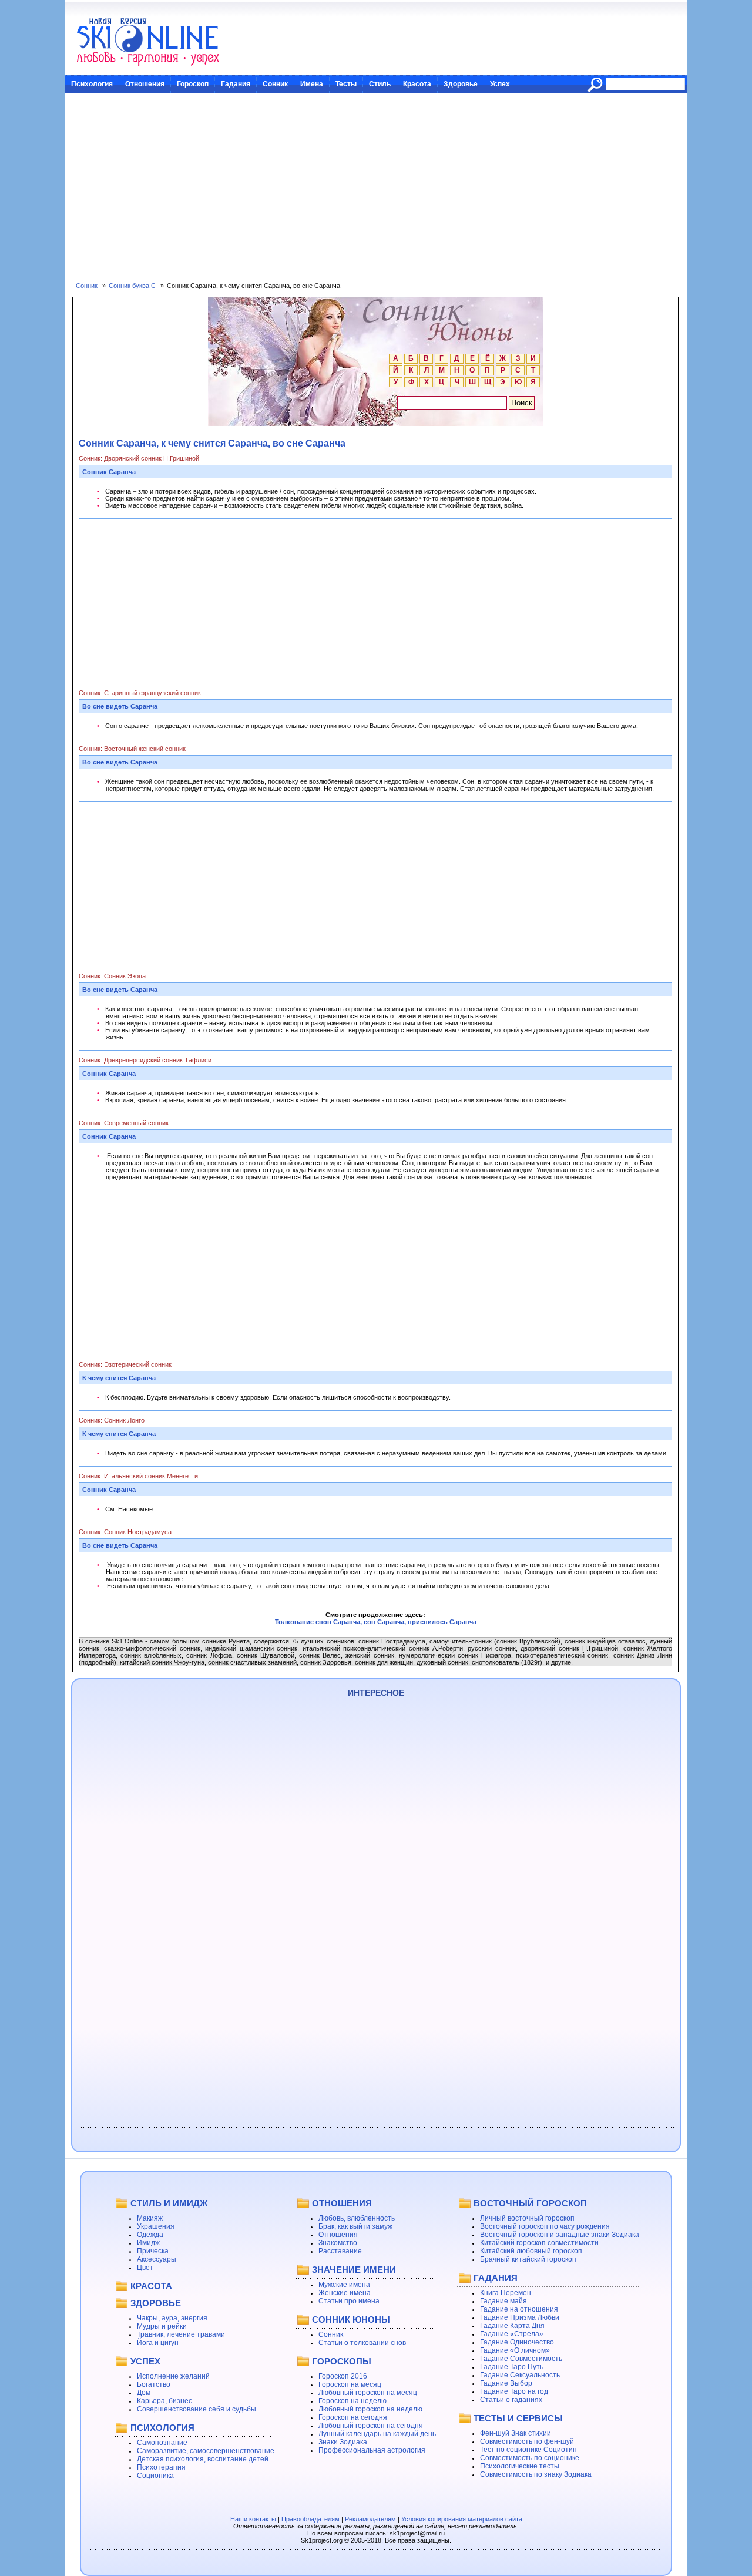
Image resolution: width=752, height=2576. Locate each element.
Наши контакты (253, 2519)
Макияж (150, 2218)
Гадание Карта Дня (512, 2326)
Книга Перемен (506, 2293)
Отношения (145, 84)
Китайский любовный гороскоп (531, 2251)
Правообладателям (310, 2519)
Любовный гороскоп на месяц (368, 2393)
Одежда (150, 2235)
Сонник (275, 84)
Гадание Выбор (506, 2383)
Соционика (155, 2476)
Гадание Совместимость (521, 2359)
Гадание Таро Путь (512, 2367)
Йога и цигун (158, 2343)
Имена (312, 84)
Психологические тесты (520, 2466)
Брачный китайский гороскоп (528, 2259)
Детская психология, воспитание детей (203, 2459)
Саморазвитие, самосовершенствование (206, 2451)
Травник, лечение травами (181, 2334)
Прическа (153, 2251)
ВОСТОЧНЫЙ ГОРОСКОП (530, 2203)
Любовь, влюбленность (357, 2218)
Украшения (156, 2226)
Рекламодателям (370, 2519)
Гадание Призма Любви (520, 2317)
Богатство (154, 2384)
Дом (144, 2393)
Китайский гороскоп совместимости (539, 2243)
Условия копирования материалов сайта (462, 2519)
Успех (500, 84)
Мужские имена (344, 2285)
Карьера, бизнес (164, 2401)
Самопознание (162, 2443)
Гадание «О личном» (515, 2350)
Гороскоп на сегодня (353, 2417)
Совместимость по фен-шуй (527, 2441)
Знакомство (338, 2243)
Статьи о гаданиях (511, 2400)
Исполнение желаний (173, 2376)
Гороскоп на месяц (350, 2384)
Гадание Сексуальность (520, 2375)
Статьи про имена (349, 2301)
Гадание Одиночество (517, 2342)
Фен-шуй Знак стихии (516, 2433)
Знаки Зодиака (343, 2442)
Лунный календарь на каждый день (377, 2434)
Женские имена (345, 2293)
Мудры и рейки (162, 2326)
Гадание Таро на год (514, 2391)
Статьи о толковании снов (362, 2343)
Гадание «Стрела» (512, 2334)
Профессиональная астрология (372, 2450)
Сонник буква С (132, 286)
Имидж (148, 2243)
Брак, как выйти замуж (355, 2226)
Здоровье (461, 84)
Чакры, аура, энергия (172, 2318)
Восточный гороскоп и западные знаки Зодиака (560, 2235)
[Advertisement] (376, 186)
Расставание (340, 2251)
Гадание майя (503, 2301)
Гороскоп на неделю (352, 2401)
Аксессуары (157, 2259)
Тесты (346, 84)
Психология (92, 84)
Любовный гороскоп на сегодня (371, 2426)
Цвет (145, 2268)
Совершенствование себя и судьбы (197, 2409)
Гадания (236, 84)
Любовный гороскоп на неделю (370, 2409)
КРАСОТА (151, 2286)
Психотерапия (161, 2467)
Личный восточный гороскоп (527, 2218)
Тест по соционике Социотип (528, 2450)
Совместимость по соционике (530, 2458)
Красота (417, 84)
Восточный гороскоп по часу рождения (545, 2226)
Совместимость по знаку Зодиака (536, 2474)
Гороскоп (193, 84)
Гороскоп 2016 (343, 2376)
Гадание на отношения (519, 2309)
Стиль (380, 84)
